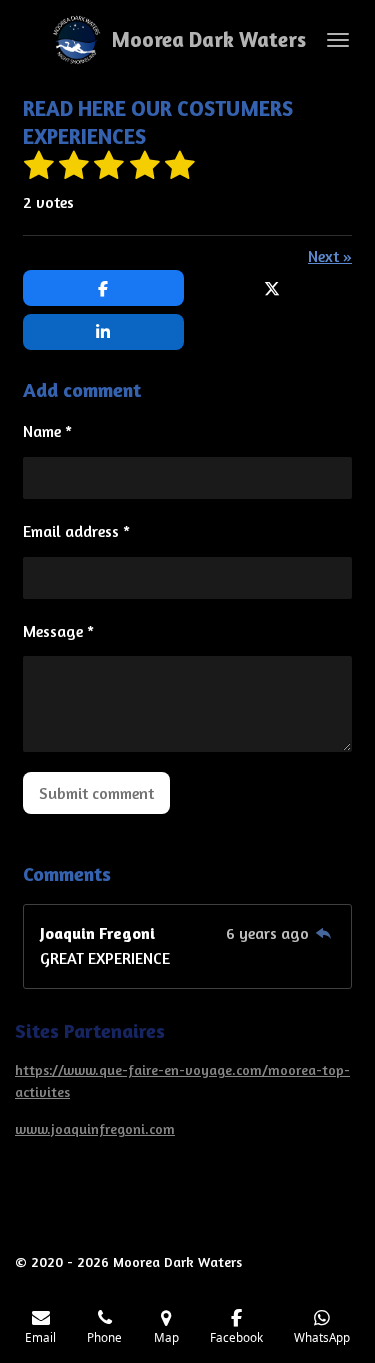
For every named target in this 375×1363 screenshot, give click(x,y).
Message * (58, 631)
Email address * (76, 531)
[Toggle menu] (338, 40)
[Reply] (324, 933)
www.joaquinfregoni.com (95, 1128)
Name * (47, 431)
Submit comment (96, 793)
